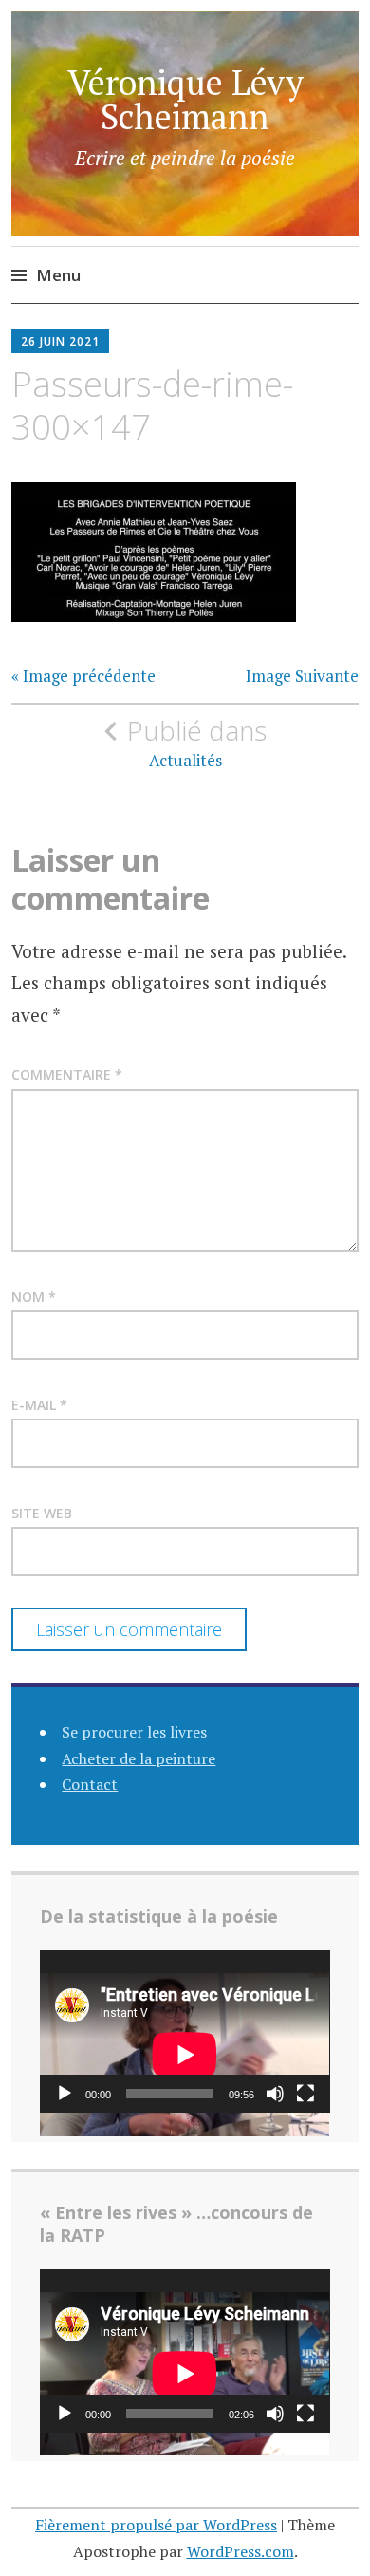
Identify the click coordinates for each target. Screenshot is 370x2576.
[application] (185, 2032)
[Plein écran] (305, 2094)
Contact (90, 1784)
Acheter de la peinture (139, 1758)
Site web (42, 1513)
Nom (34, 1297)
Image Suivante (302, 676)
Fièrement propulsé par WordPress (156, 2525)
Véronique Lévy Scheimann (185, 99)
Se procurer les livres (134, 1732)
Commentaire (67, 1074)
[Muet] (275, 2094)
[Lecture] (65, 2094)
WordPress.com (240, 2551)
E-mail (39, 1405)
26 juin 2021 (60, 341)
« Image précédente (83, 676)
